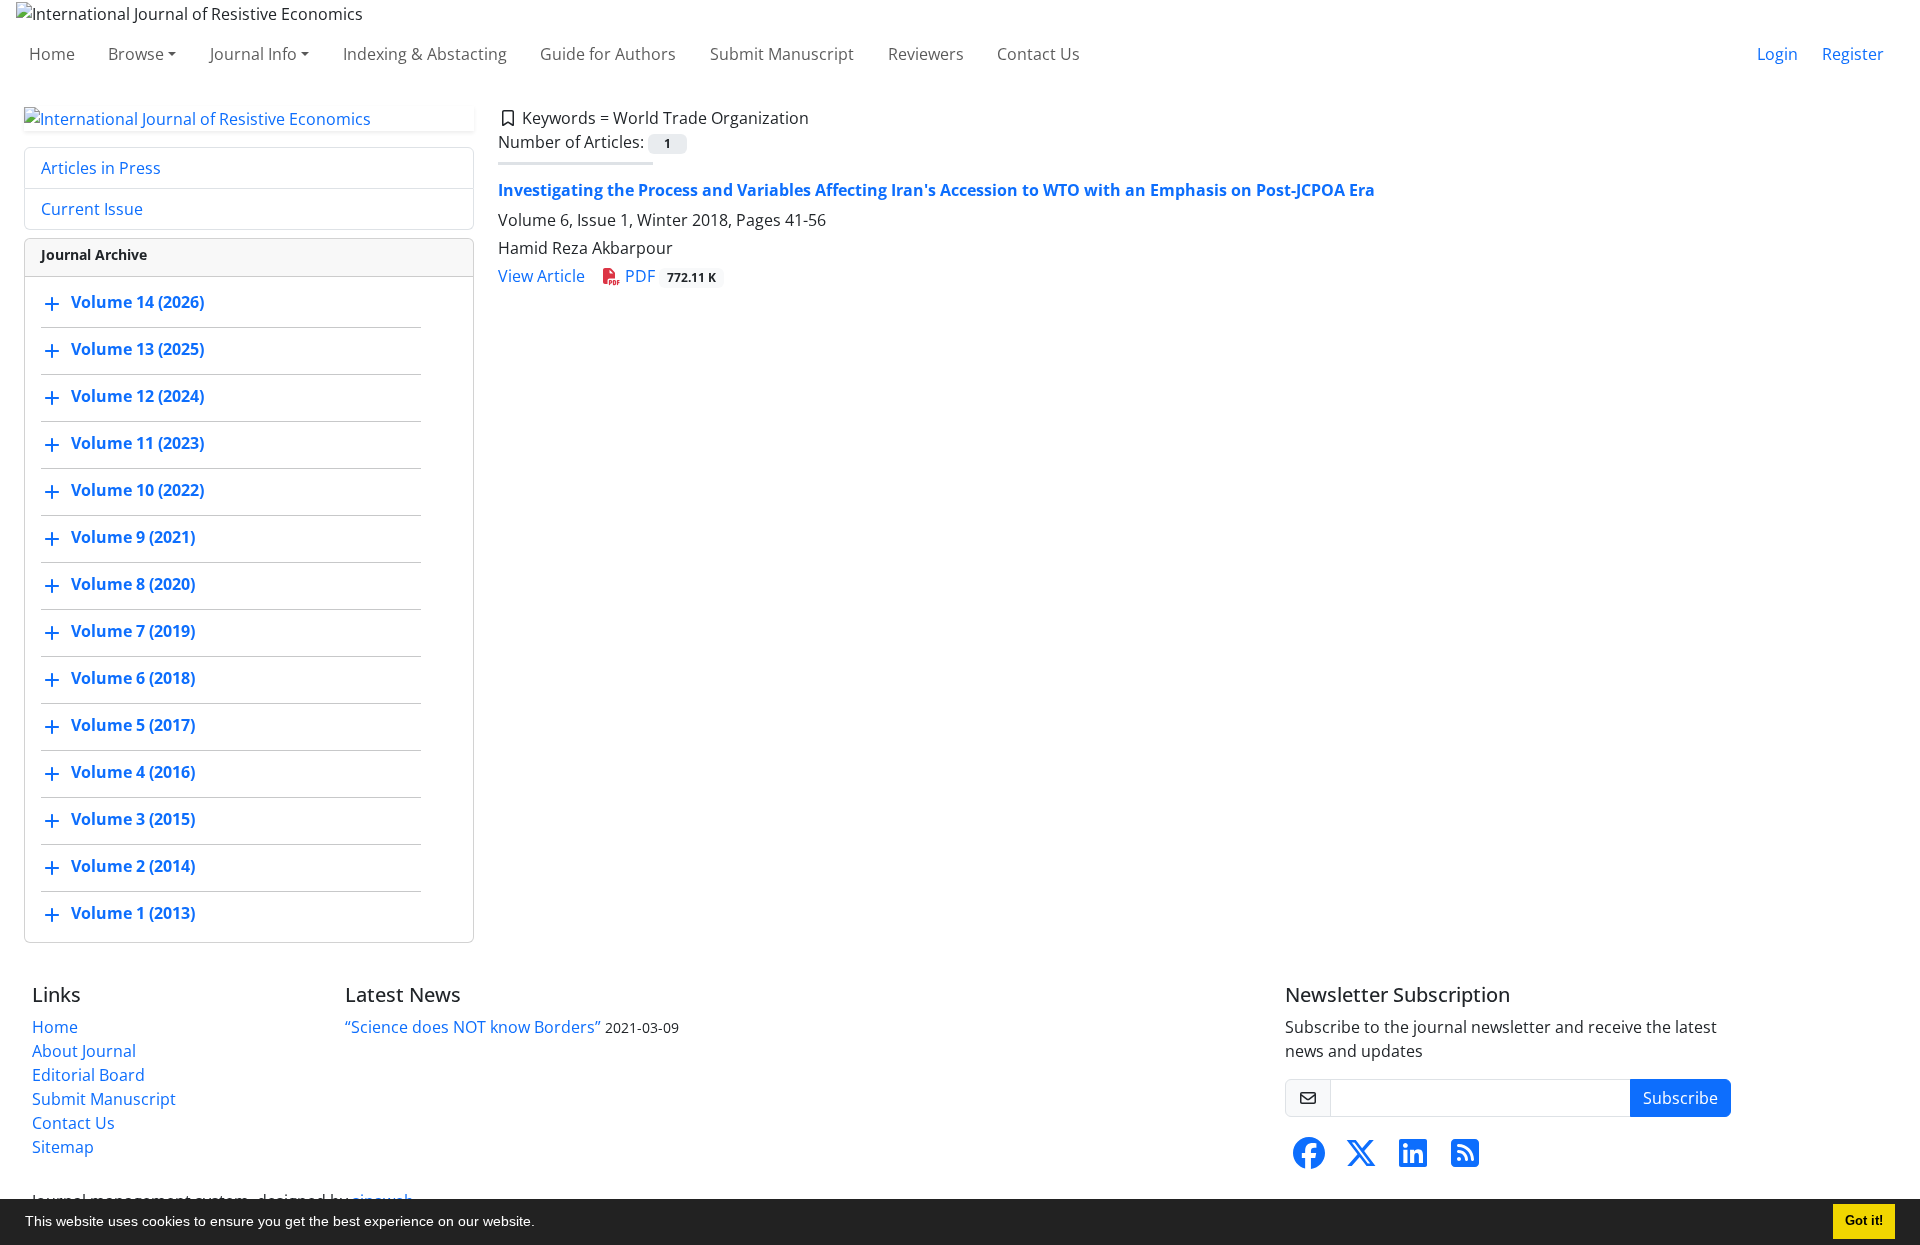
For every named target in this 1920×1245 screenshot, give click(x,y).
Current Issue (92, 209)
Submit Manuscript (782, 54)
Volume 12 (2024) (137, 397)
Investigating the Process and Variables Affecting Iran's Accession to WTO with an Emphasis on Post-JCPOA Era (936, 190)
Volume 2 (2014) (133, 867)
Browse (136, 54)
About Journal (84, 1051)
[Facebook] (1309, 1159)
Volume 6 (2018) (133, 679)
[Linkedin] (1413, 1159)
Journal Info (253, 54)
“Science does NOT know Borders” (473, 1027)
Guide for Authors (608, 54)
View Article (541, 276)
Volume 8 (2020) (133, 585)
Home (52, 54)
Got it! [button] (1864, 1221)
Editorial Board (88, 1075)
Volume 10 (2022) (137, 491)
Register (1853, 54)
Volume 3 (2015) (133, 820)
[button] (542, 1224)
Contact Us (1038, 54)
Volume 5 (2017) (133, 726)
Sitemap (63, 1147)
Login (1777, 54)
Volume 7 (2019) (133, 632)
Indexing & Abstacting (425, 54)
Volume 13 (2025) (137, 350)
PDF (668, 276)
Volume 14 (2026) (137, 303)
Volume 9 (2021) (133, 538)
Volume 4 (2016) (133, 773)
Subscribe (1680, 1098)
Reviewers (926, 54)
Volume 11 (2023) (137, 444)
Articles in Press (101, 168)
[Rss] (1465, 1159)
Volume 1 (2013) (133, 914)
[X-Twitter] (1361, 1159)
